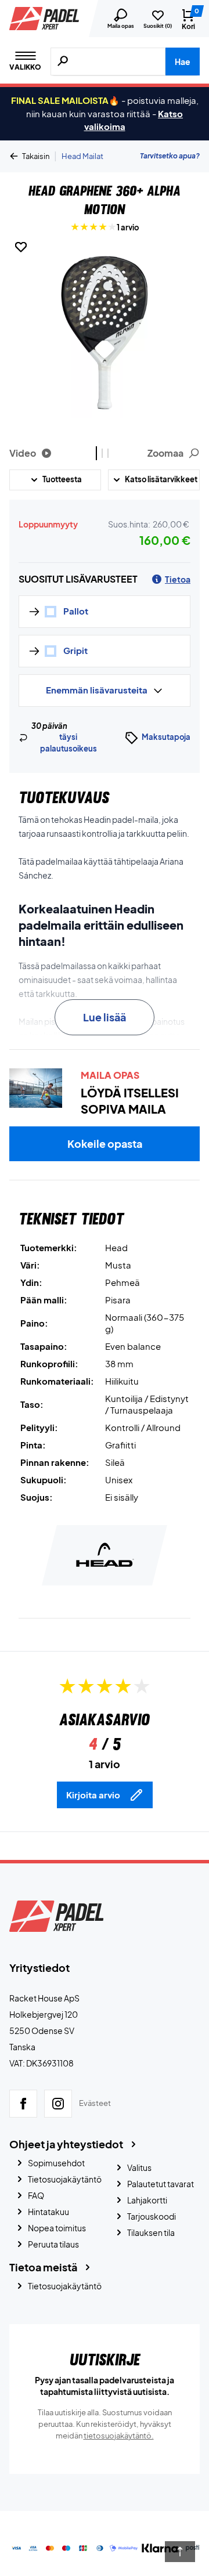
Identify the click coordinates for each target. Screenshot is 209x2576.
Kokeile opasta (105, 1144)
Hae (183, 62)
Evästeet (95, 2103)
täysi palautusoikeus (69, 743)
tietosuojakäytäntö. (119, 2436)
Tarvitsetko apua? (170, 156)
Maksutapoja (166, 737)
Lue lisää (105, 1017)
